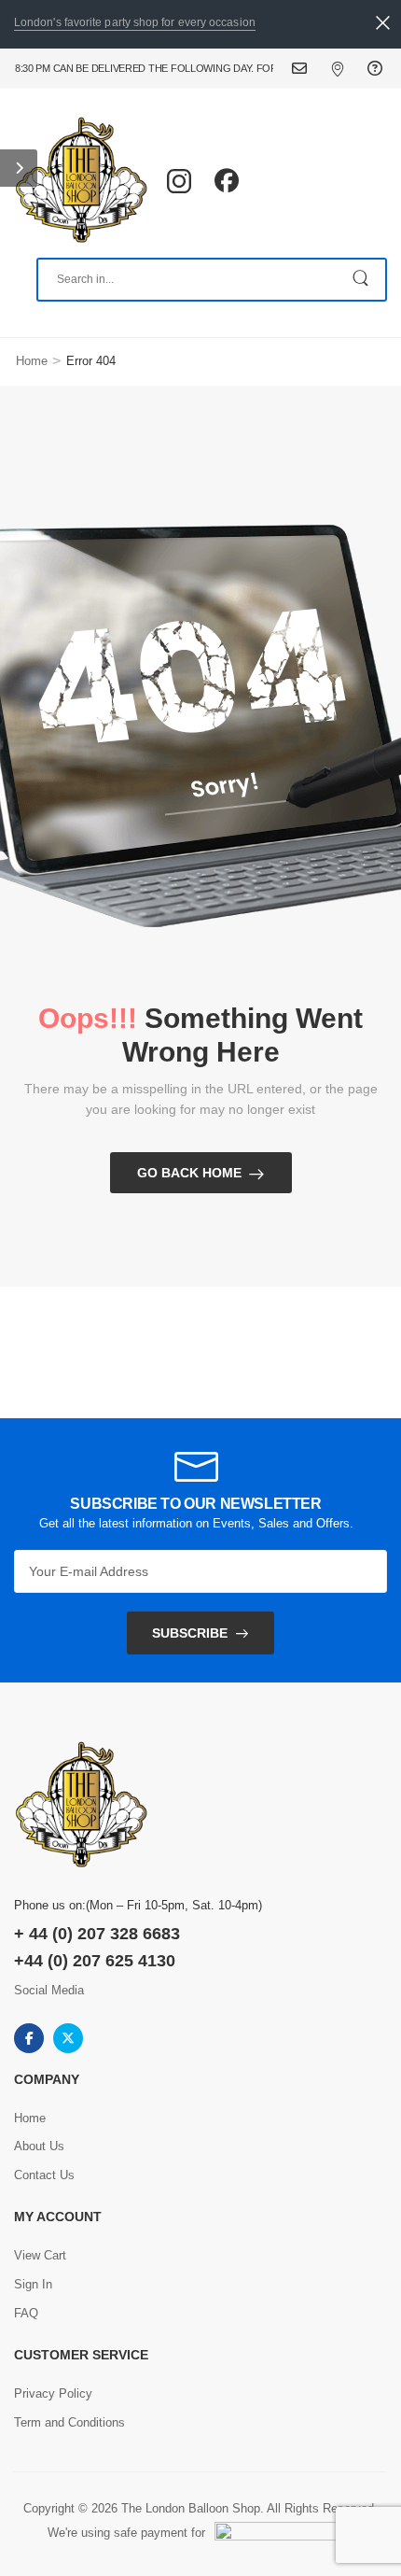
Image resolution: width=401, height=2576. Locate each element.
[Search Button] (362, 280)
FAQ (377, 69)
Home (32, 361)
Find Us (349, 69)
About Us (39, 2146)
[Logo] (81, 181)
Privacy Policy (53, 2393)
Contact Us (311, 69)
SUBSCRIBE (190, 1633)
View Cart (40, 2255)
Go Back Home (189, 1173)
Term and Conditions (69, 2422)
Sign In (33, 2284)
